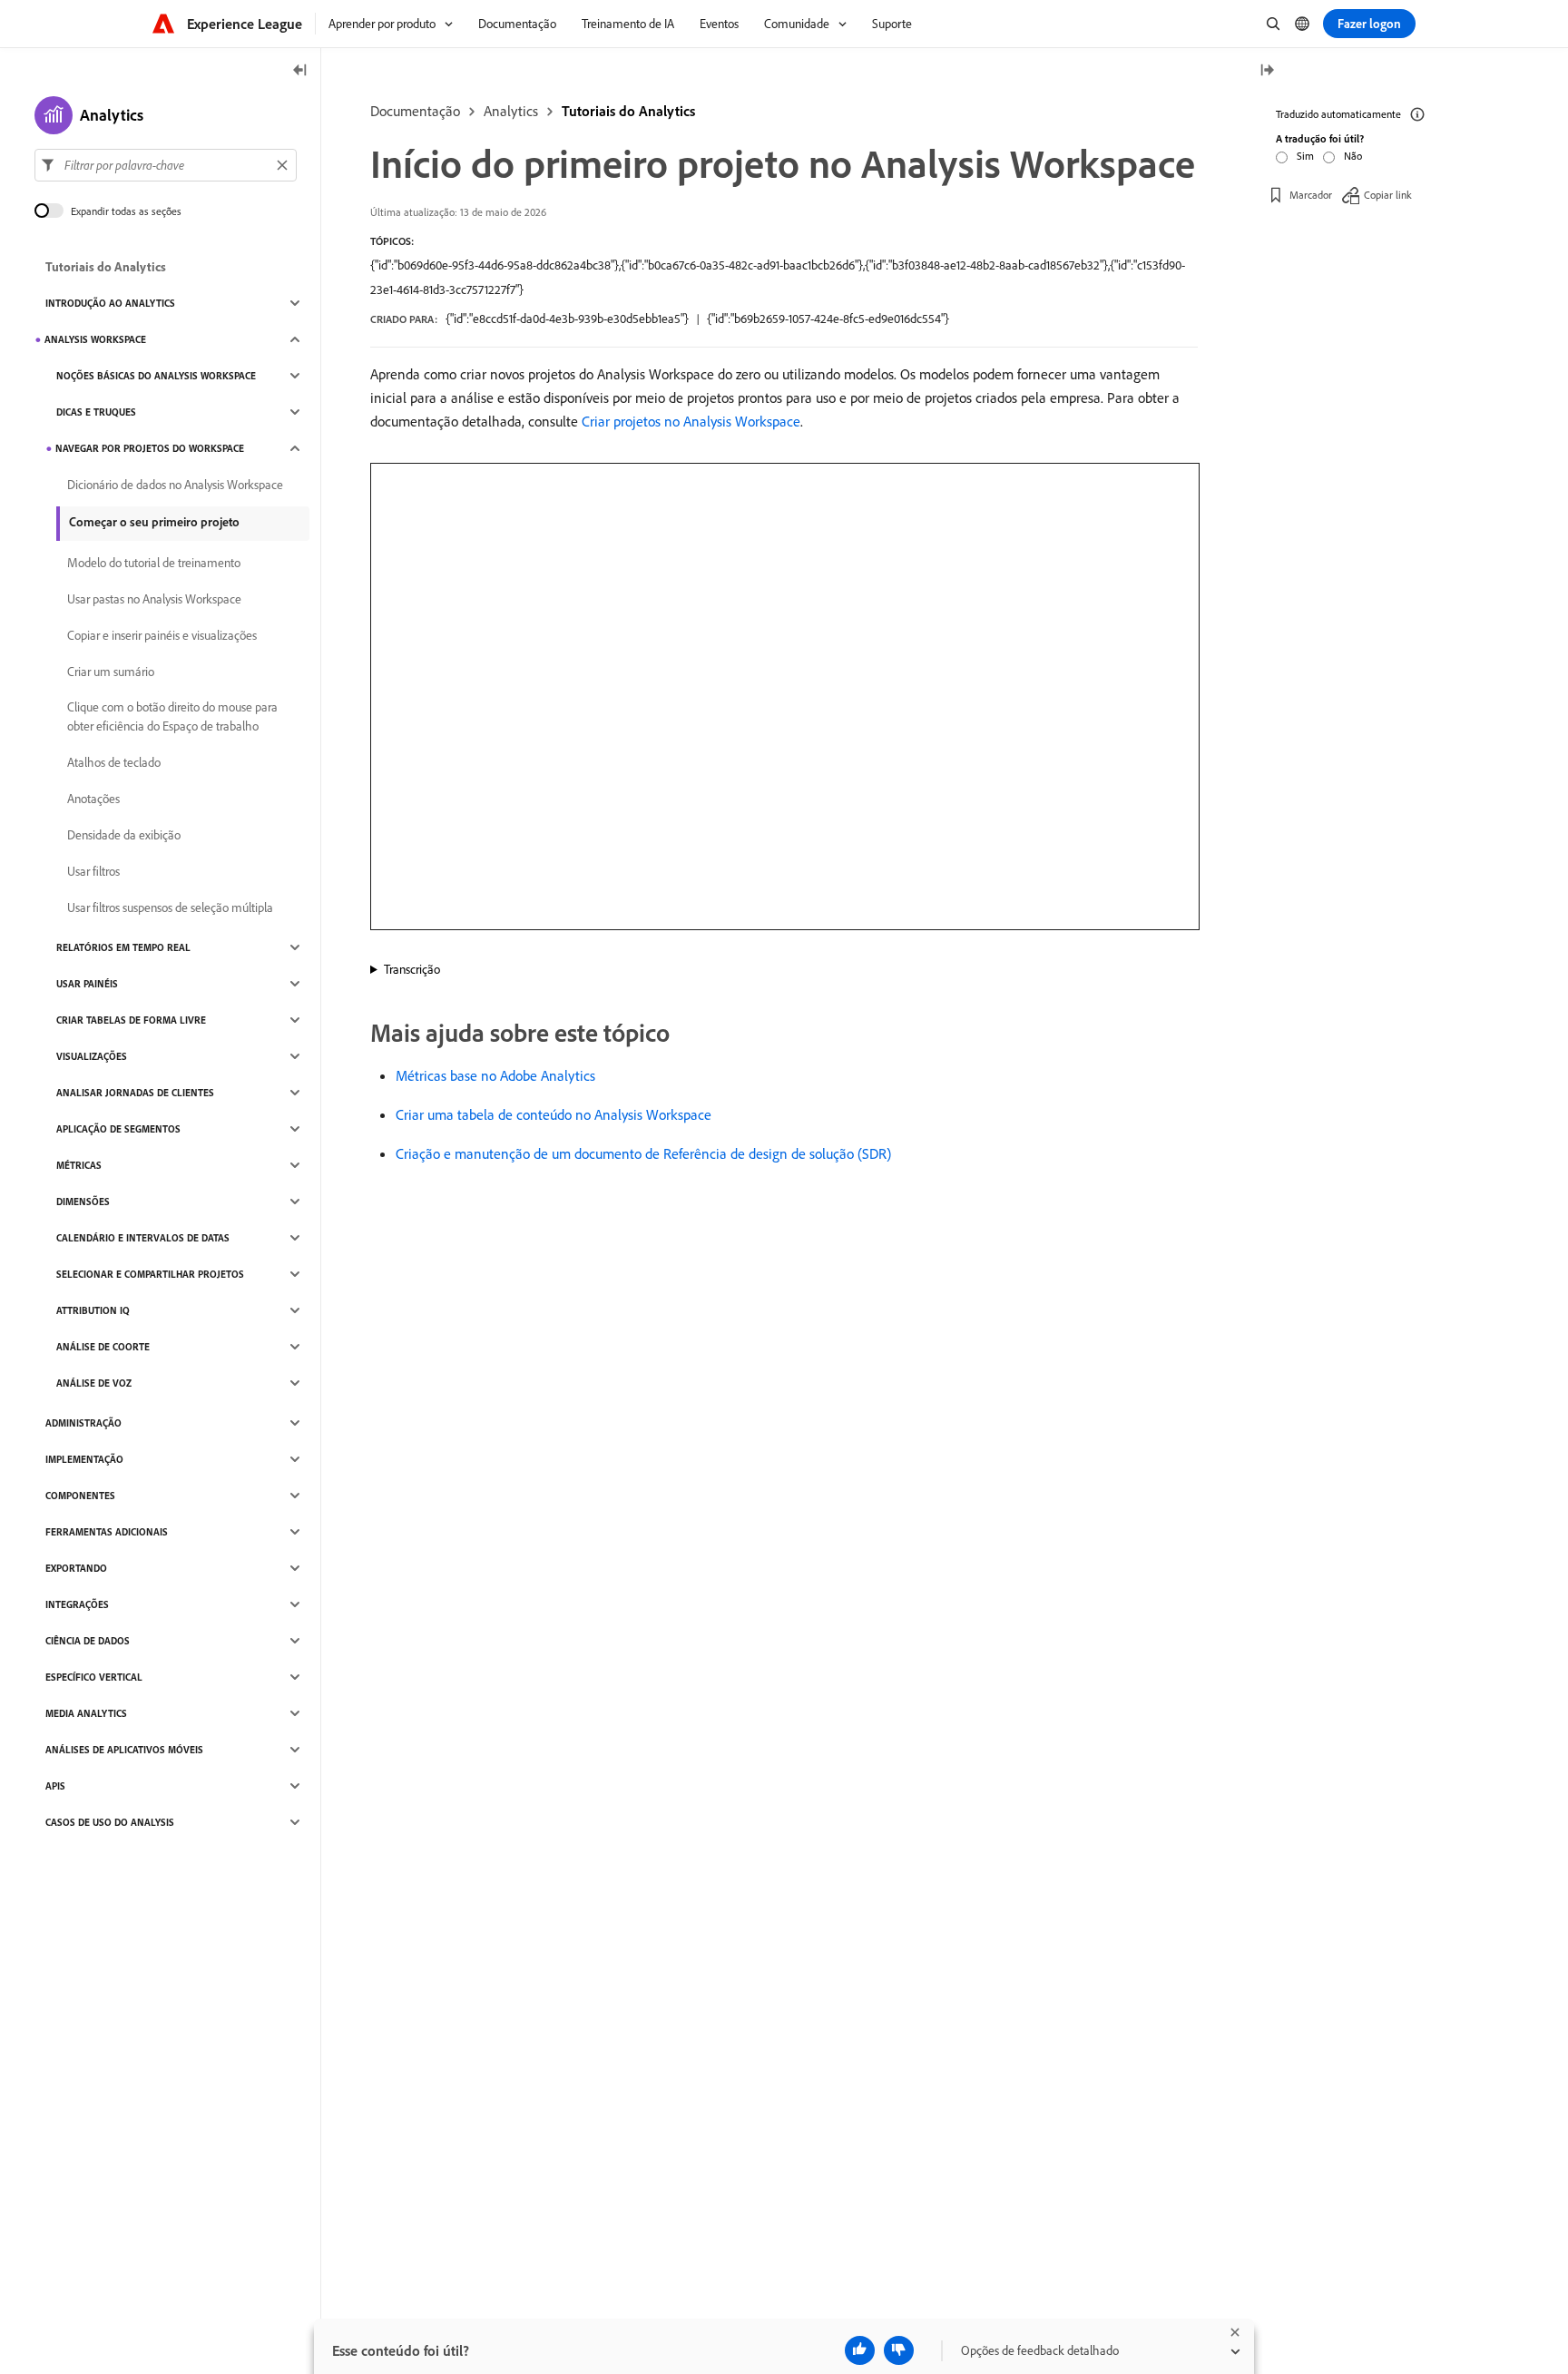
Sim (1305, 156)
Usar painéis (87, 984)
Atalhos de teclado (114, 762)
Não (1353, 156)
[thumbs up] (860, 2350)
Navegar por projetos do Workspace (150, 448)
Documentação (415, 111)
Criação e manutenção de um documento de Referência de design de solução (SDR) (643, 1153)
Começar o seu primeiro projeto (154, 522)
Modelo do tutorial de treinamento (154, 563)
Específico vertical (94, 1677)
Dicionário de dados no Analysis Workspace (175, 485)
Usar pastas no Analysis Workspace (154, 599)
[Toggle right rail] (1267, 71)
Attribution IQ (93, 1310)
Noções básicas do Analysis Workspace (156, 376)
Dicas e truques (96, 412)
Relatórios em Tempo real (123, 947)
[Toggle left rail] (300, 71)
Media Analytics (86, 1713)
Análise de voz (94, 1383)
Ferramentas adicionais (107, 1532)
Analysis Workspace (95, 339)
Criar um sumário (111, 672)
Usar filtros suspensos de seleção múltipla (170, 907)
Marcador (1311, 195)
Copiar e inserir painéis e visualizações (162, 635)
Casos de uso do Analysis (110, 1822)
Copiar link (1388, 195)
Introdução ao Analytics (110, 303)
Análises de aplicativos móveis (124, 1750)
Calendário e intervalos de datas (143, 1238)
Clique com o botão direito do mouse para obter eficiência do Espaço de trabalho (172, 716)
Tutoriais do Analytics (628, 111)
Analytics (511, 111)
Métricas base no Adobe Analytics (495, 1075)
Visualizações (92, 1056)
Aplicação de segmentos (118, 1129)
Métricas (79, 1165)
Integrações (77, 1604)
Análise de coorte (103, 1347)
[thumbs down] (899, 2350)
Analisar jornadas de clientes (135, 1093)
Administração (83, 1423)
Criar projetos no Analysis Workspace (691, 421)
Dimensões (83, 1202)
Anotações (93, 799)
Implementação (84, 1459)
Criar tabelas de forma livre (131, 1020)
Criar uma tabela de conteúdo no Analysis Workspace (554, 1114)
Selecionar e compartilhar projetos (150, 1274)
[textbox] (166, 165)
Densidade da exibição (124, 835)
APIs (55, 1786)
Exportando (76, 1568)
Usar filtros (93, 871)
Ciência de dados (88, 1641)
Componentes (80, 1496)
